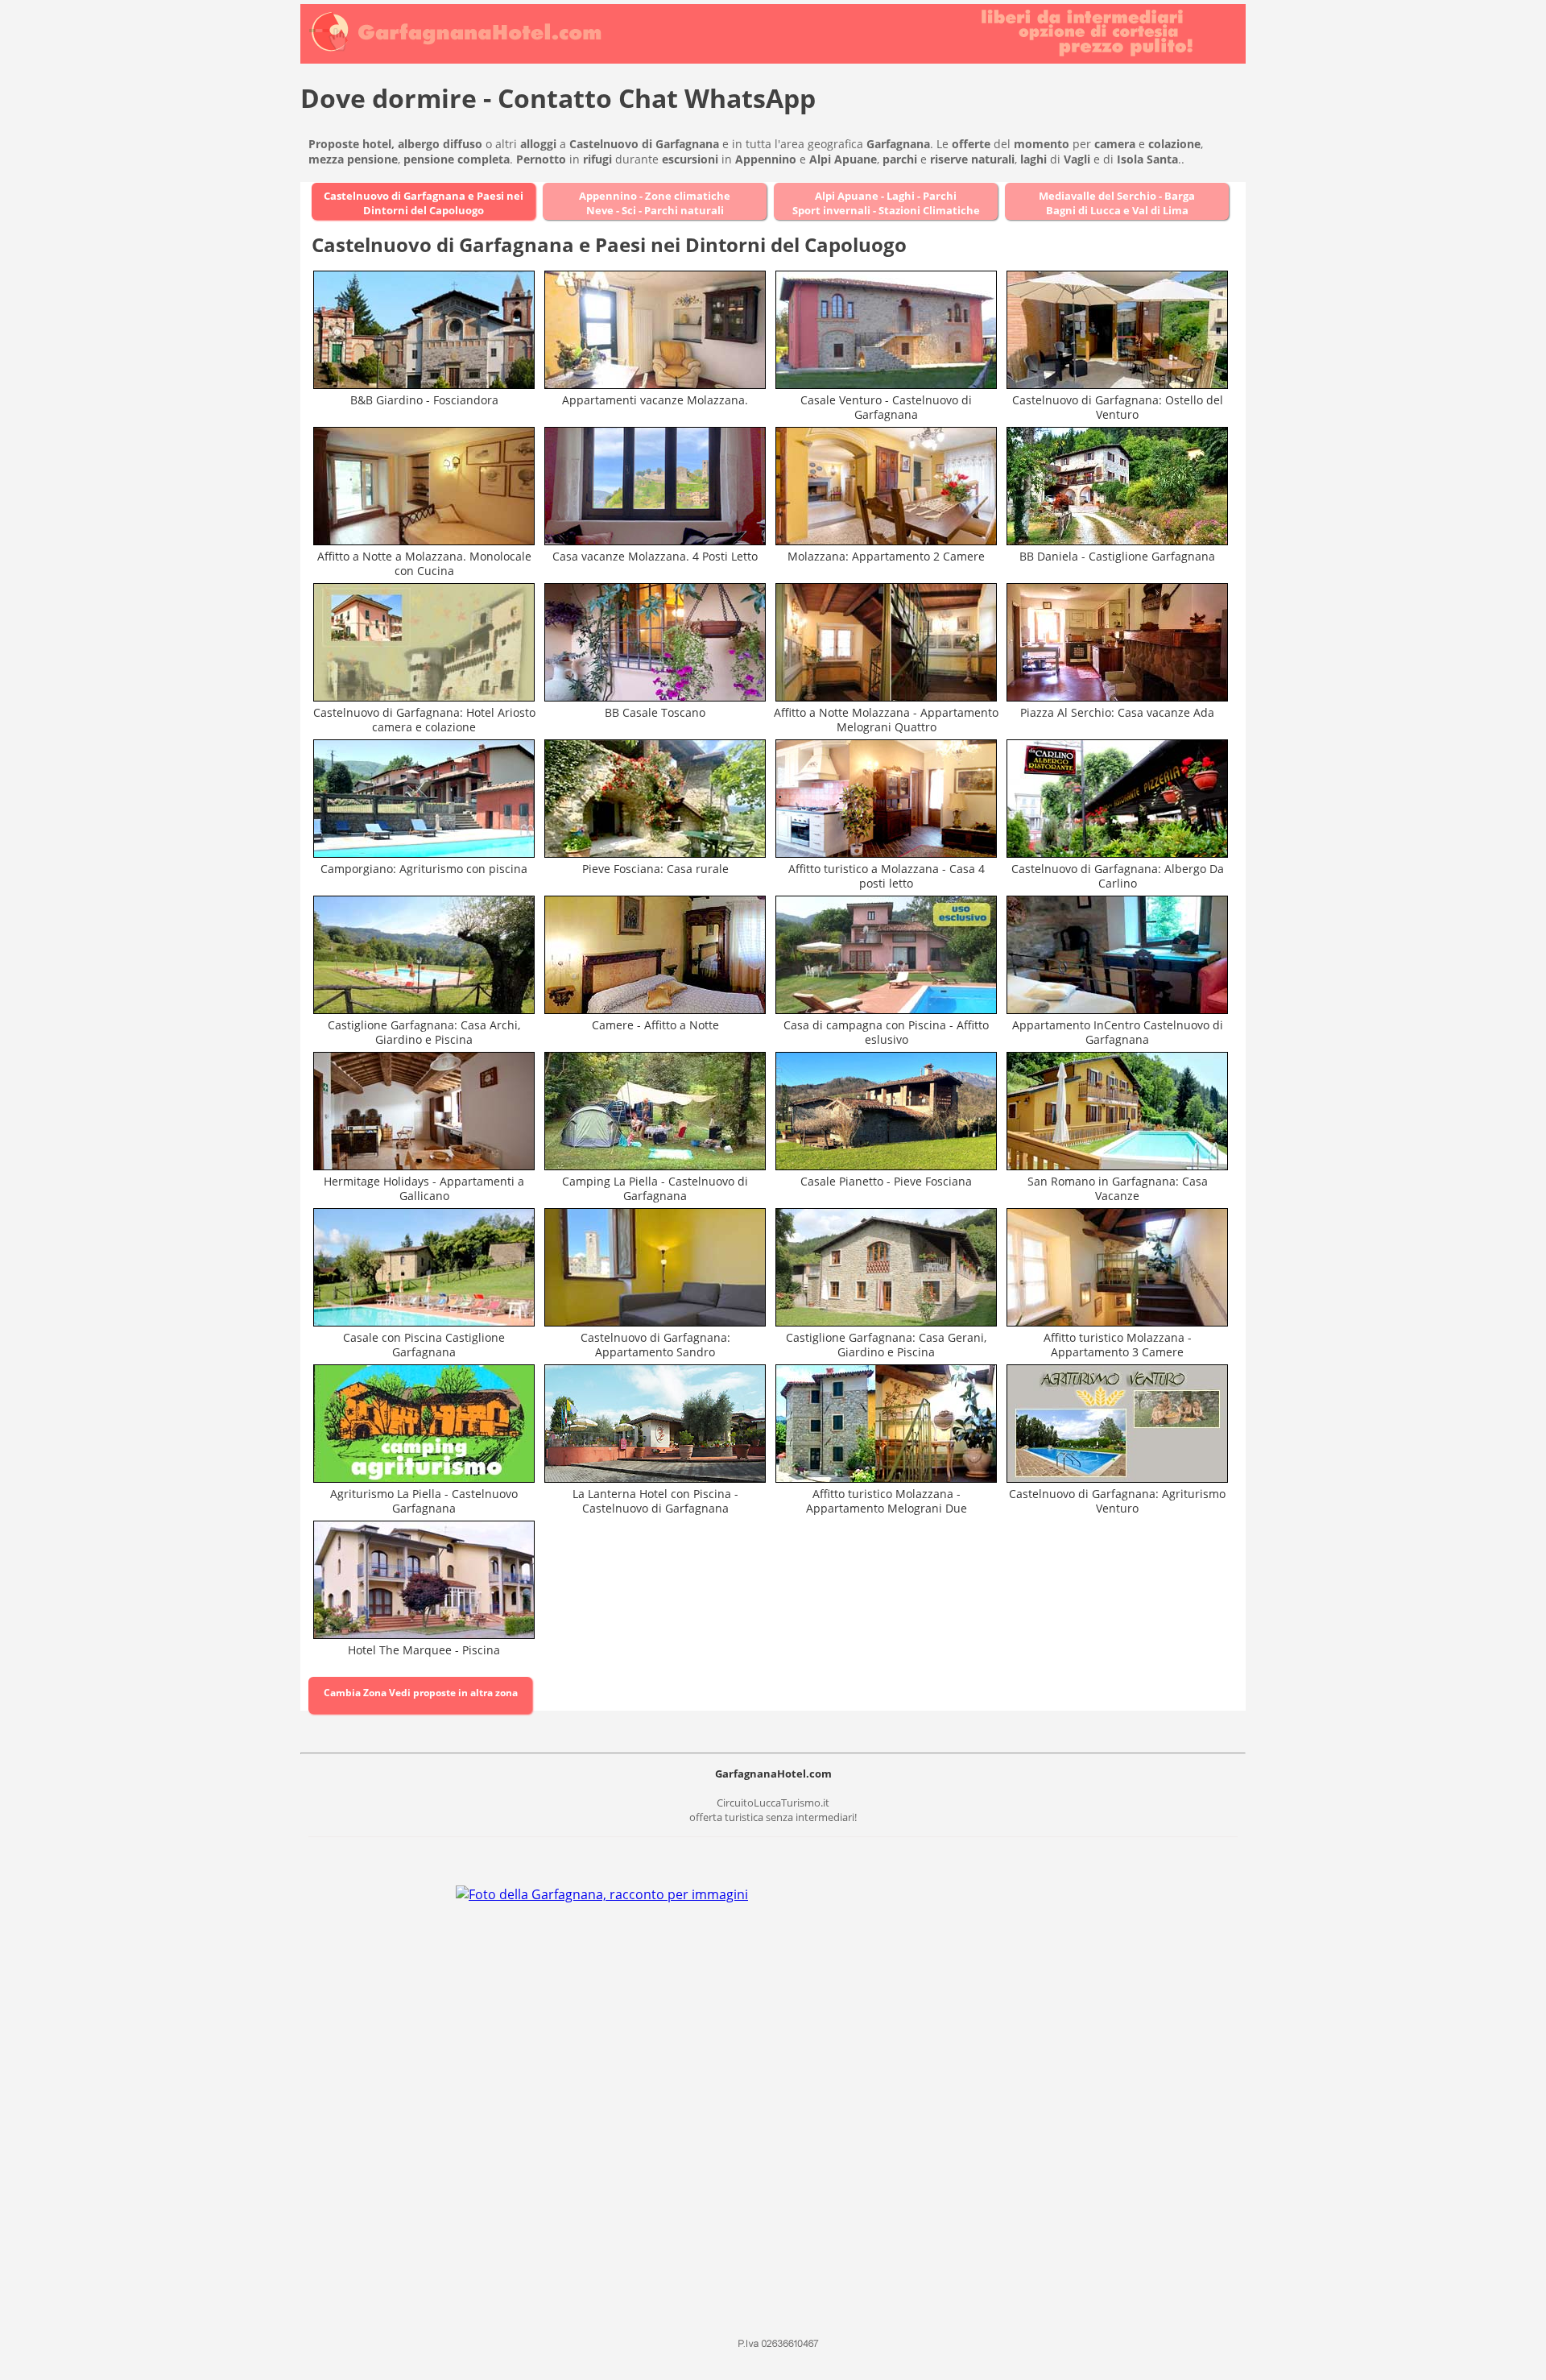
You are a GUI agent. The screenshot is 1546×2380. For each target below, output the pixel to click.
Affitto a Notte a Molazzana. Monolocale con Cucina (424, 563)
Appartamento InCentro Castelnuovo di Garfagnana (1118, 1032)
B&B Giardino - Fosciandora (424, 400)
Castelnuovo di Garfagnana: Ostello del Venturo (1118, 407)
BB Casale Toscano (655, 712)
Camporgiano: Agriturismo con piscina (424, 869)
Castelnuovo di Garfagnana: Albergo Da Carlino (1118, 876)
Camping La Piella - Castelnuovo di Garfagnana (655, 1188)
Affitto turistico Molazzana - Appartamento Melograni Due (887, 1501)
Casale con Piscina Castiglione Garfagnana (424, 1345)
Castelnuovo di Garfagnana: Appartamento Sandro (655, 1345)
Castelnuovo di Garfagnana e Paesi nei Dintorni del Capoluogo (424, 203)
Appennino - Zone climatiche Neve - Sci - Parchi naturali (655, 203)
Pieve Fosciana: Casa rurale (655, 869)
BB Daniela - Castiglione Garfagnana (1117, 556)
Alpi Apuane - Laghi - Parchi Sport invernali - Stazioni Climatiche (886, 203)
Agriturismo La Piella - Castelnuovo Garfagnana (424, 1501)
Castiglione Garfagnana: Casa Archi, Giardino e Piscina (424, 1032)
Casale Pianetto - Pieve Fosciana (886, 1181)
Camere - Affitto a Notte (655, 1025)
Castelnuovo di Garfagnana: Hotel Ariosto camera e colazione (424, 720)
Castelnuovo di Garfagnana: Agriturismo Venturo (1117, 1501)
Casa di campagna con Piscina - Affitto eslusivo (886, 1032)
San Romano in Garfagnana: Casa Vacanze (1118, 1188)
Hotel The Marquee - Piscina (424, 1650)
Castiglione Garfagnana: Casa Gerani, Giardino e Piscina (886, 1345)
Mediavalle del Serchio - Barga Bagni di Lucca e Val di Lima (1117, 203)
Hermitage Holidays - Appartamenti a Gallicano (424, 1188)
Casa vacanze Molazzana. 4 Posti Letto (655, 556)
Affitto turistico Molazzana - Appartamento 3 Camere (1118, 1345)
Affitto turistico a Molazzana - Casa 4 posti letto (887, 876)
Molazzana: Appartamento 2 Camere (886, 556)
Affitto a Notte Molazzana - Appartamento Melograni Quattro (886, 720)
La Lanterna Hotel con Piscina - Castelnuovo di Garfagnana (655, 1501)
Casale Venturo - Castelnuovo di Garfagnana (886, 407)
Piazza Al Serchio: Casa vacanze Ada (1117, 712)
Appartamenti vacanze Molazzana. (655, 400)
